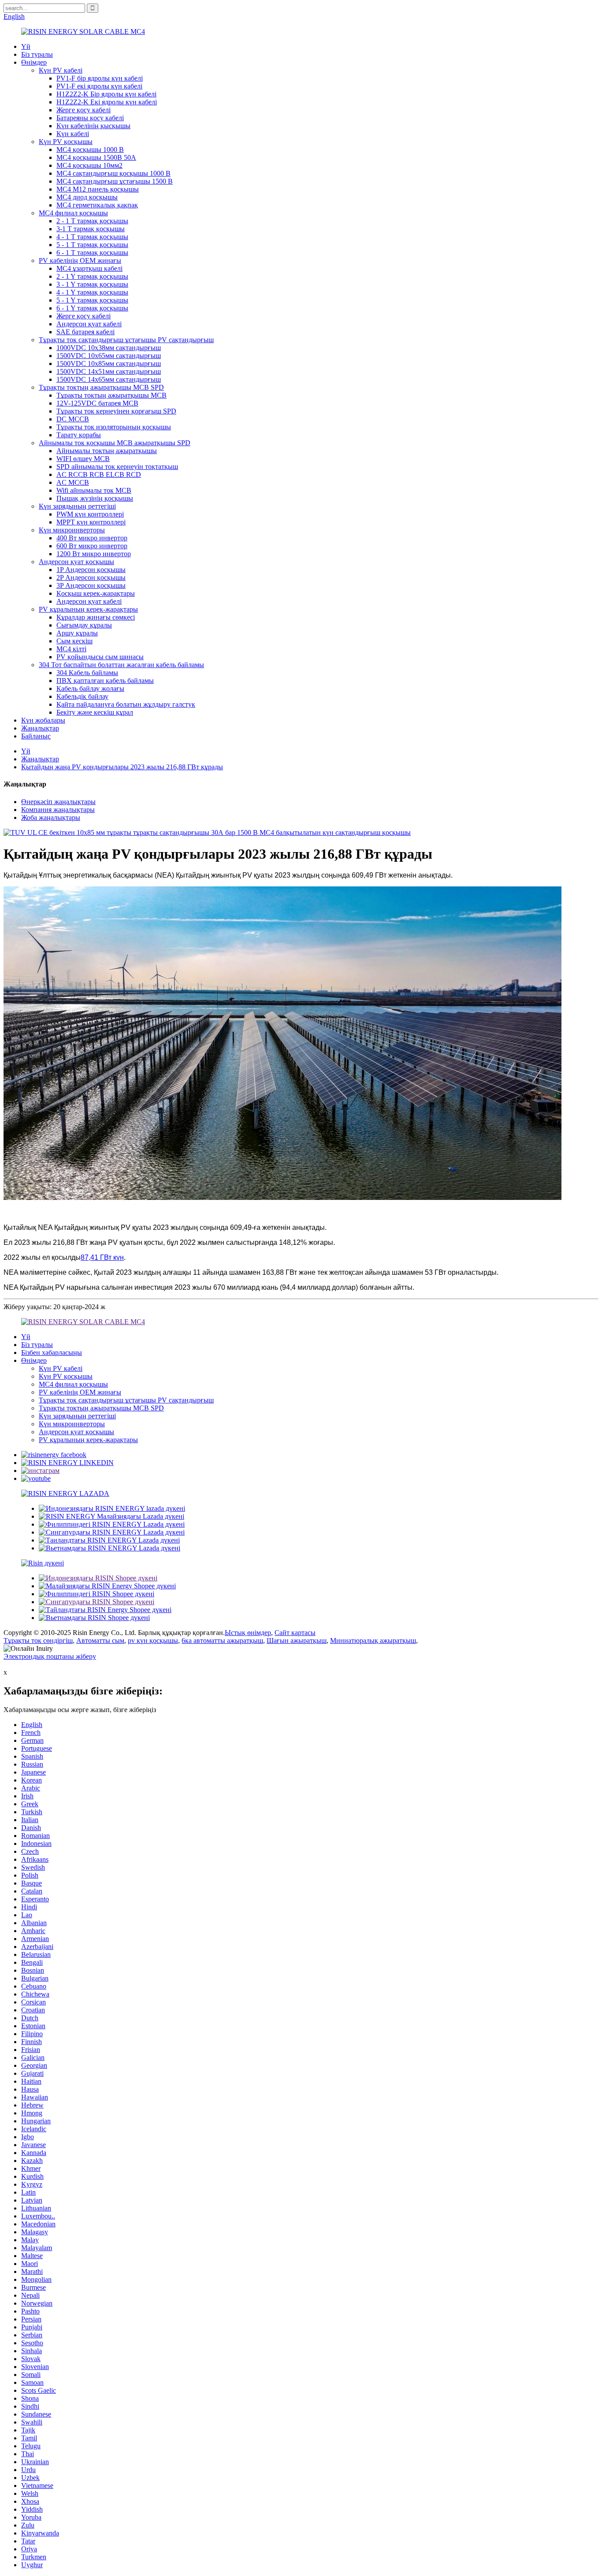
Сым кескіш (74, 641)
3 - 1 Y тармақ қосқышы (92, 284)
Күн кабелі (73, 134)
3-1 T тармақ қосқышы (91, 229)
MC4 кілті (71, 649)
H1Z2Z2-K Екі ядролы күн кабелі (107, 102)
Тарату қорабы (79, 435)
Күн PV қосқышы (66, 142)
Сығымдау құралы (84, 625)
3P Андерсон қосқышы (91, 585)
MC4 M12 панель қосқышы (98, 189)
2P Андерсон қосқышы (91, 578)
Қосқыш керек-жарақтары (96, 593)
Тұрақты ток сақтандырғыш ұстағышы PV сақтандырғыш (126, 340)
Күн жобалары (43, 720)
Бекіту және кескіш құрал (95, 712)
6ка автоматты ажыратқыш (222, 1640)
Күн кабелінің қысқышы (93, 126)
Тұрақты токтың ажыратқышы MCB (111, 395)
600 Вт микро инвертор (92, 546)
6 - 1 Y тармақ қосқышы (92, 308)
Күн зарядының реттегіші (77, 506)
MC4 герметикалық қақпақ (97, 205)
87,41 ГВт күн (102, 1257)
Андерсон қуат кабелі (89, 324)
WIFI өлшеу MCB (83, 459)
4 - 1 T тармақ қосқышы (92, 237)
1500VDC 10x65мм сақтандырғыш (109, 356)
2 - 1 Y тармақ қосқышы (92, 276)
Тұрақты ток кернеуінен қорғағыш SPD (116, 411)
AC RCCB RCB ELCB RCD (99, 474)
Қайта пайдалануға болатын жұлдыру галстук (126, 704)
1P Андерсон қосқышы (91, 570)
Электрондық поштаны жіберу (50, 1656)
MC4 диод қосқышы (87, 197)
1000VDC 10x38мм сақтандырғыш (109, 348)
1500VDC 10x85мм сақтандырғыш (109, 364)
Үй (26, 46)
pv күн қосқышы (153, 1640)
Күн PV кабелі (61, 70)
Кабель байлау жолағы (90, 688)
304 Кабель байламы (87, 673)
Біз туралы (37, 54)
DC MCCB (73, 419)
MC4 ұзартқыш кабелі (89, 268)
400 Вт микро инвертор (92, 538)
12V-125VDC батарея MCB (97, 403)
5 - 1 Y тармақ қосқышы (92, 300)
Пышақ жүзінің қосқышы (95, 498)
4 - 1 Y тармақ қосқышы (92, 292)
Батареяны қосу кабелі (90, 118)
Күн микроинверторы (72, 530)
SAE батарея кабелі (85, 332)
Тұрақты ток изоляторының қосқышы (114, 427)
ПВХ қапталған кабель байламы (105, 681)
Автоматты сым (100, 1640)
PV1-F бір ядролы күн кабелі (100, 78)
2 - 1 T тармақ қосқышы (92, 221)
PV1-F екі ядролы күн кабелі (99, 86)
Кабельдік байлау (82, 696)
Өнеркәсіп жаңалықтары (58, 802)
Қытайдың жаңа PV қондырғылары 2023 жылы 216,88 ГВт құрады (122, 767)
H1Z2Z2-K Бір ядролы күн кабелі (106, 94)
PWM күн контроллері (90, 514)
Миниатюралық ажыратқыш (373, 1640)
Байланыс (36, 736)
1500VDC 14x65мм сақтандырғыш (109, 379)
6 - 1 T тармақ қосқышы (92, 253)
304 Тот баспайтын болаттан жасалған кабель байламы (121, 665)
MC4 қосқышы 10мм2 (89, 165)
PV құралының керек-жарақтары (88, 609)
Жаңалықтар (40, 728)
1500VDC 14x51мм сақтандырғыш (109, 371)
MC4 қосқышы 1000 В (90, 149)
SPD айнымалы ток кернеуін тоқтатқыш (117, 467)
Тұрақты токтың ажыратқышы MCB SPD (101, 387)
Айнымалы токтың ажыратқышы (107, 451)
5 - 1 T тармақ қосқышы (92, 245)
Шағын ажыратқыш (297, 1640)
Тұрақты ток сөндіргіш (38, 1640)
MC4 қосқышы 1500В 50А (96, 157)
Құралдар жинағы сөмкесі (96, 617)
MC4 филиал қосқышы (73, 213)
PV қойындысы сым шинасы (100, 657)
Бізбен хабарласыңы (52, 1353)
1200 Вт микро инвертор (94, 554)
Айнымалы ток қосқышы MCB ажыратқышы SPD (115, 443)
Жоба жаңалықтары (51, 817)
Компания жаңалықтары (58, 810)
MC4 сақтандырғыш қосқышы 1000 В (113, 173)
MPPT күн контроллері (91, 522)
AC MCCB (73, 482)
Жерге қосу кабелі (84, 110)
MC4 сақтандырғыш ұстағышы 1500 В (115, 181)
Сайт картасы (295, 1633)
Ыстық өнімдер (248, 1633)
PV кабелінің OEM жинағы (80, 260)
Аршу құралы (77, 633)
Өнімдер (34, 62)
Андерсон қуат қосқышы (76, 562)
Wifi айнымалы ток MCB (94, 490)
